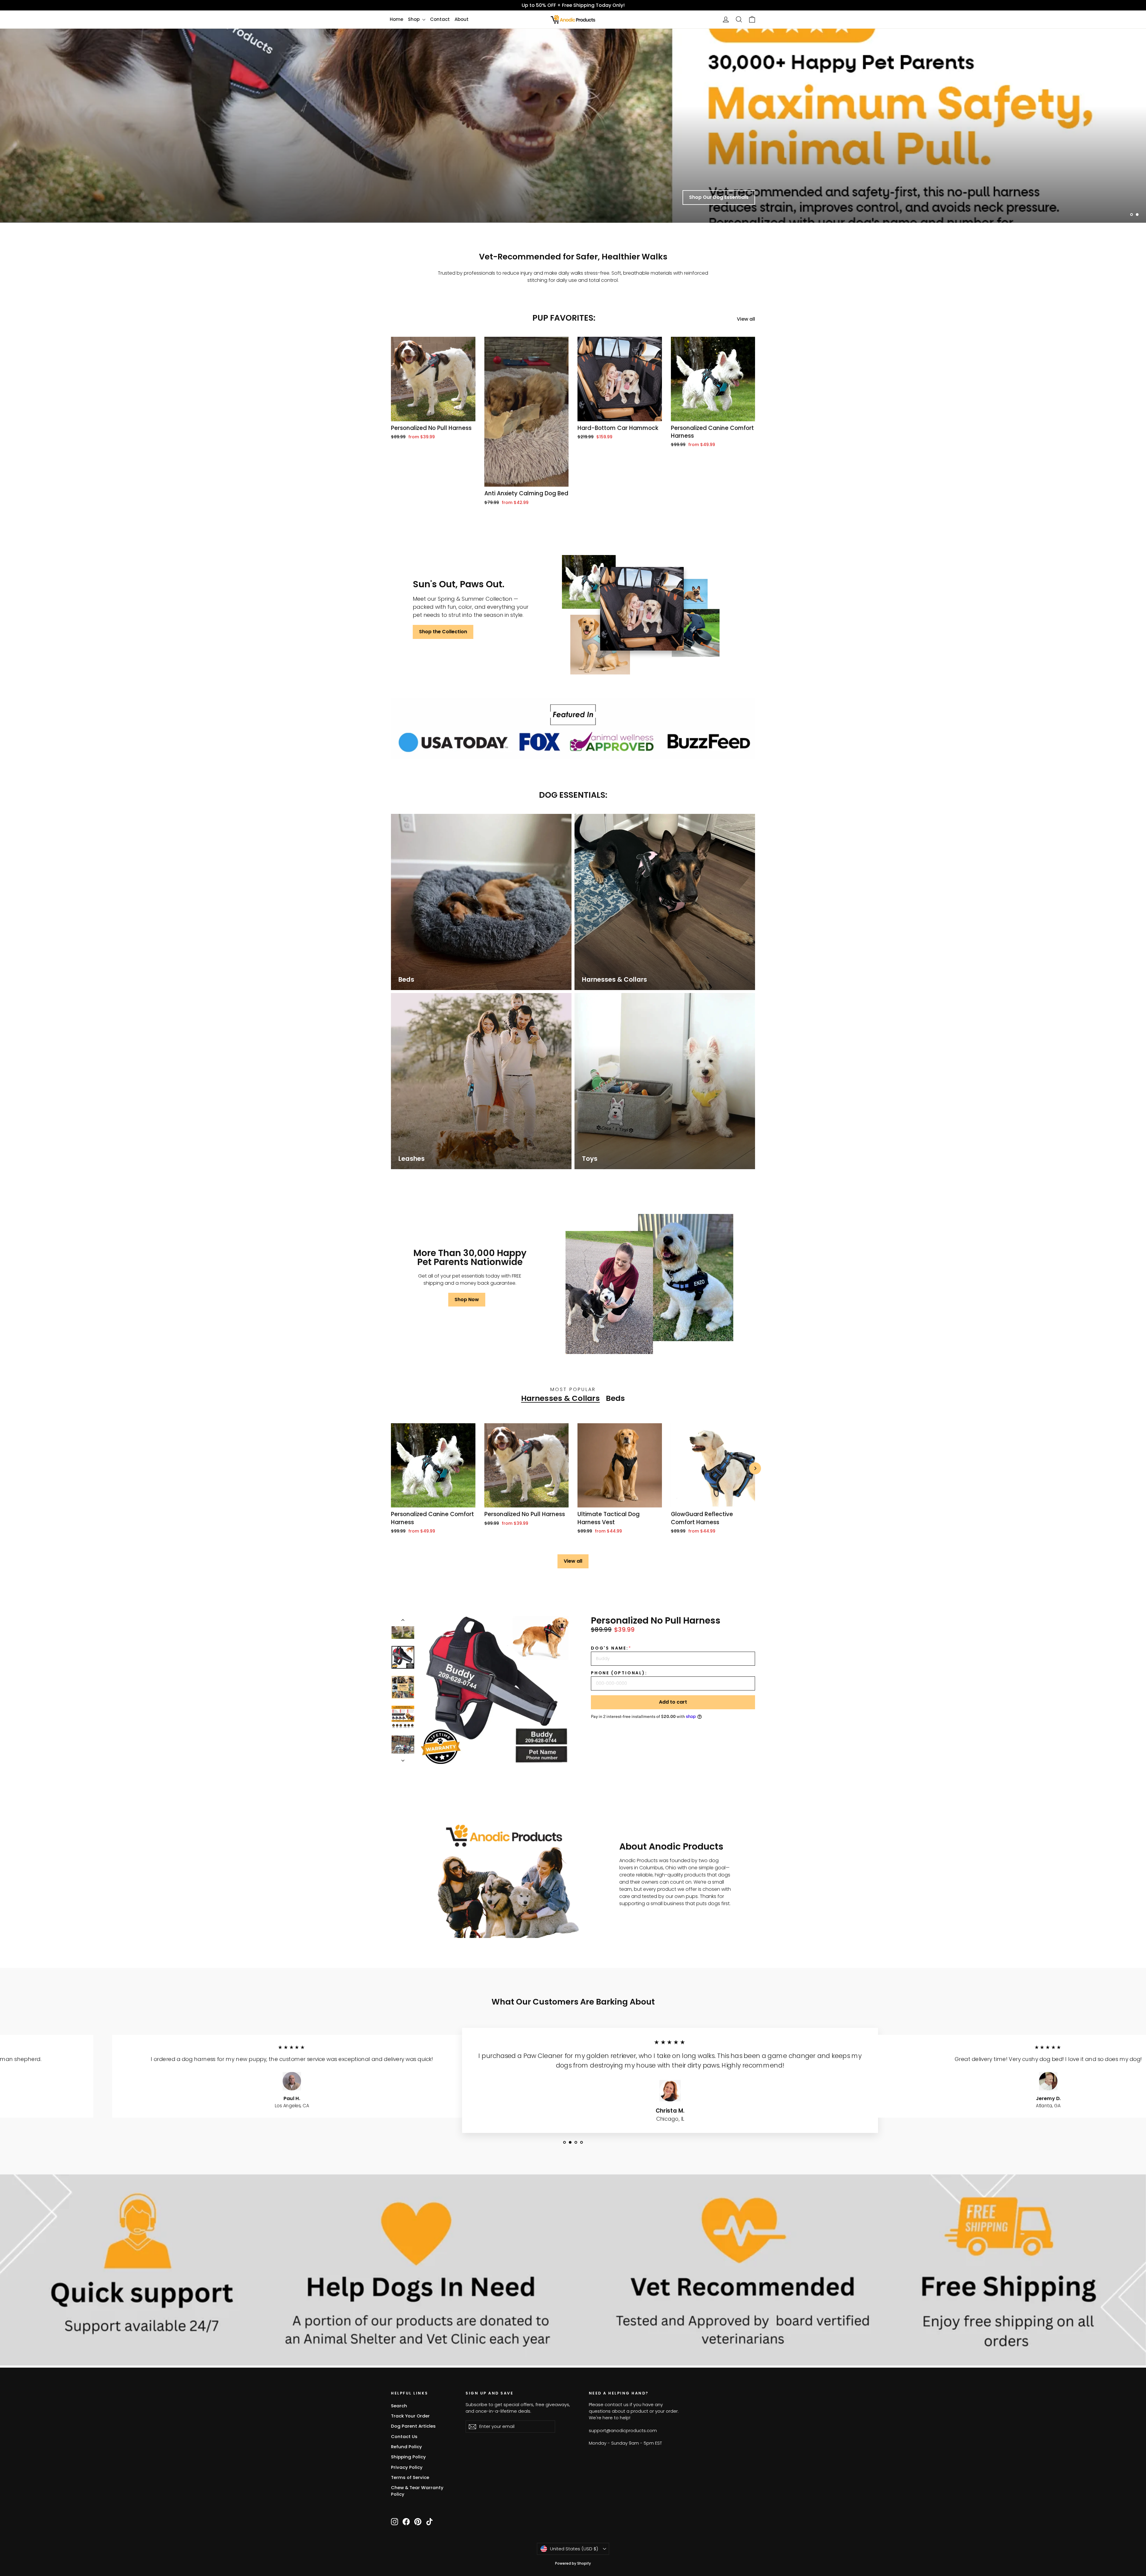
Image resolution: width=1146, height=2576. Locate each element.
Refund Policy (406, 2447)
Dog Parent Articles (413, 2426)
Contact (440, 19)
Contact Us (404, 2436)
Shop (414, 19)
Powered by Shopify (573, 2563)
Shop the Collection (443, 632)
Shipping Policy (408, 2457)
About (462, 19)
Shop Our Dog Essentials (719, 197)
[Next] (755, 1468)
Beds (615, 1398)
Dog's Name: (611, 1648)
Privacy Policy (407, 2467)
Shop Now (467, 1299)
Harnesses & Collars (560, 1398)
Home (396, 19)
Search (399, 2406)
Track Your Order (410, 2416)
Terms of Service (410, 2477)
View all (746, 319)
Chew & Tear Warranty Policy (417, 2491)
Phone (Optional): (619, 1673)
